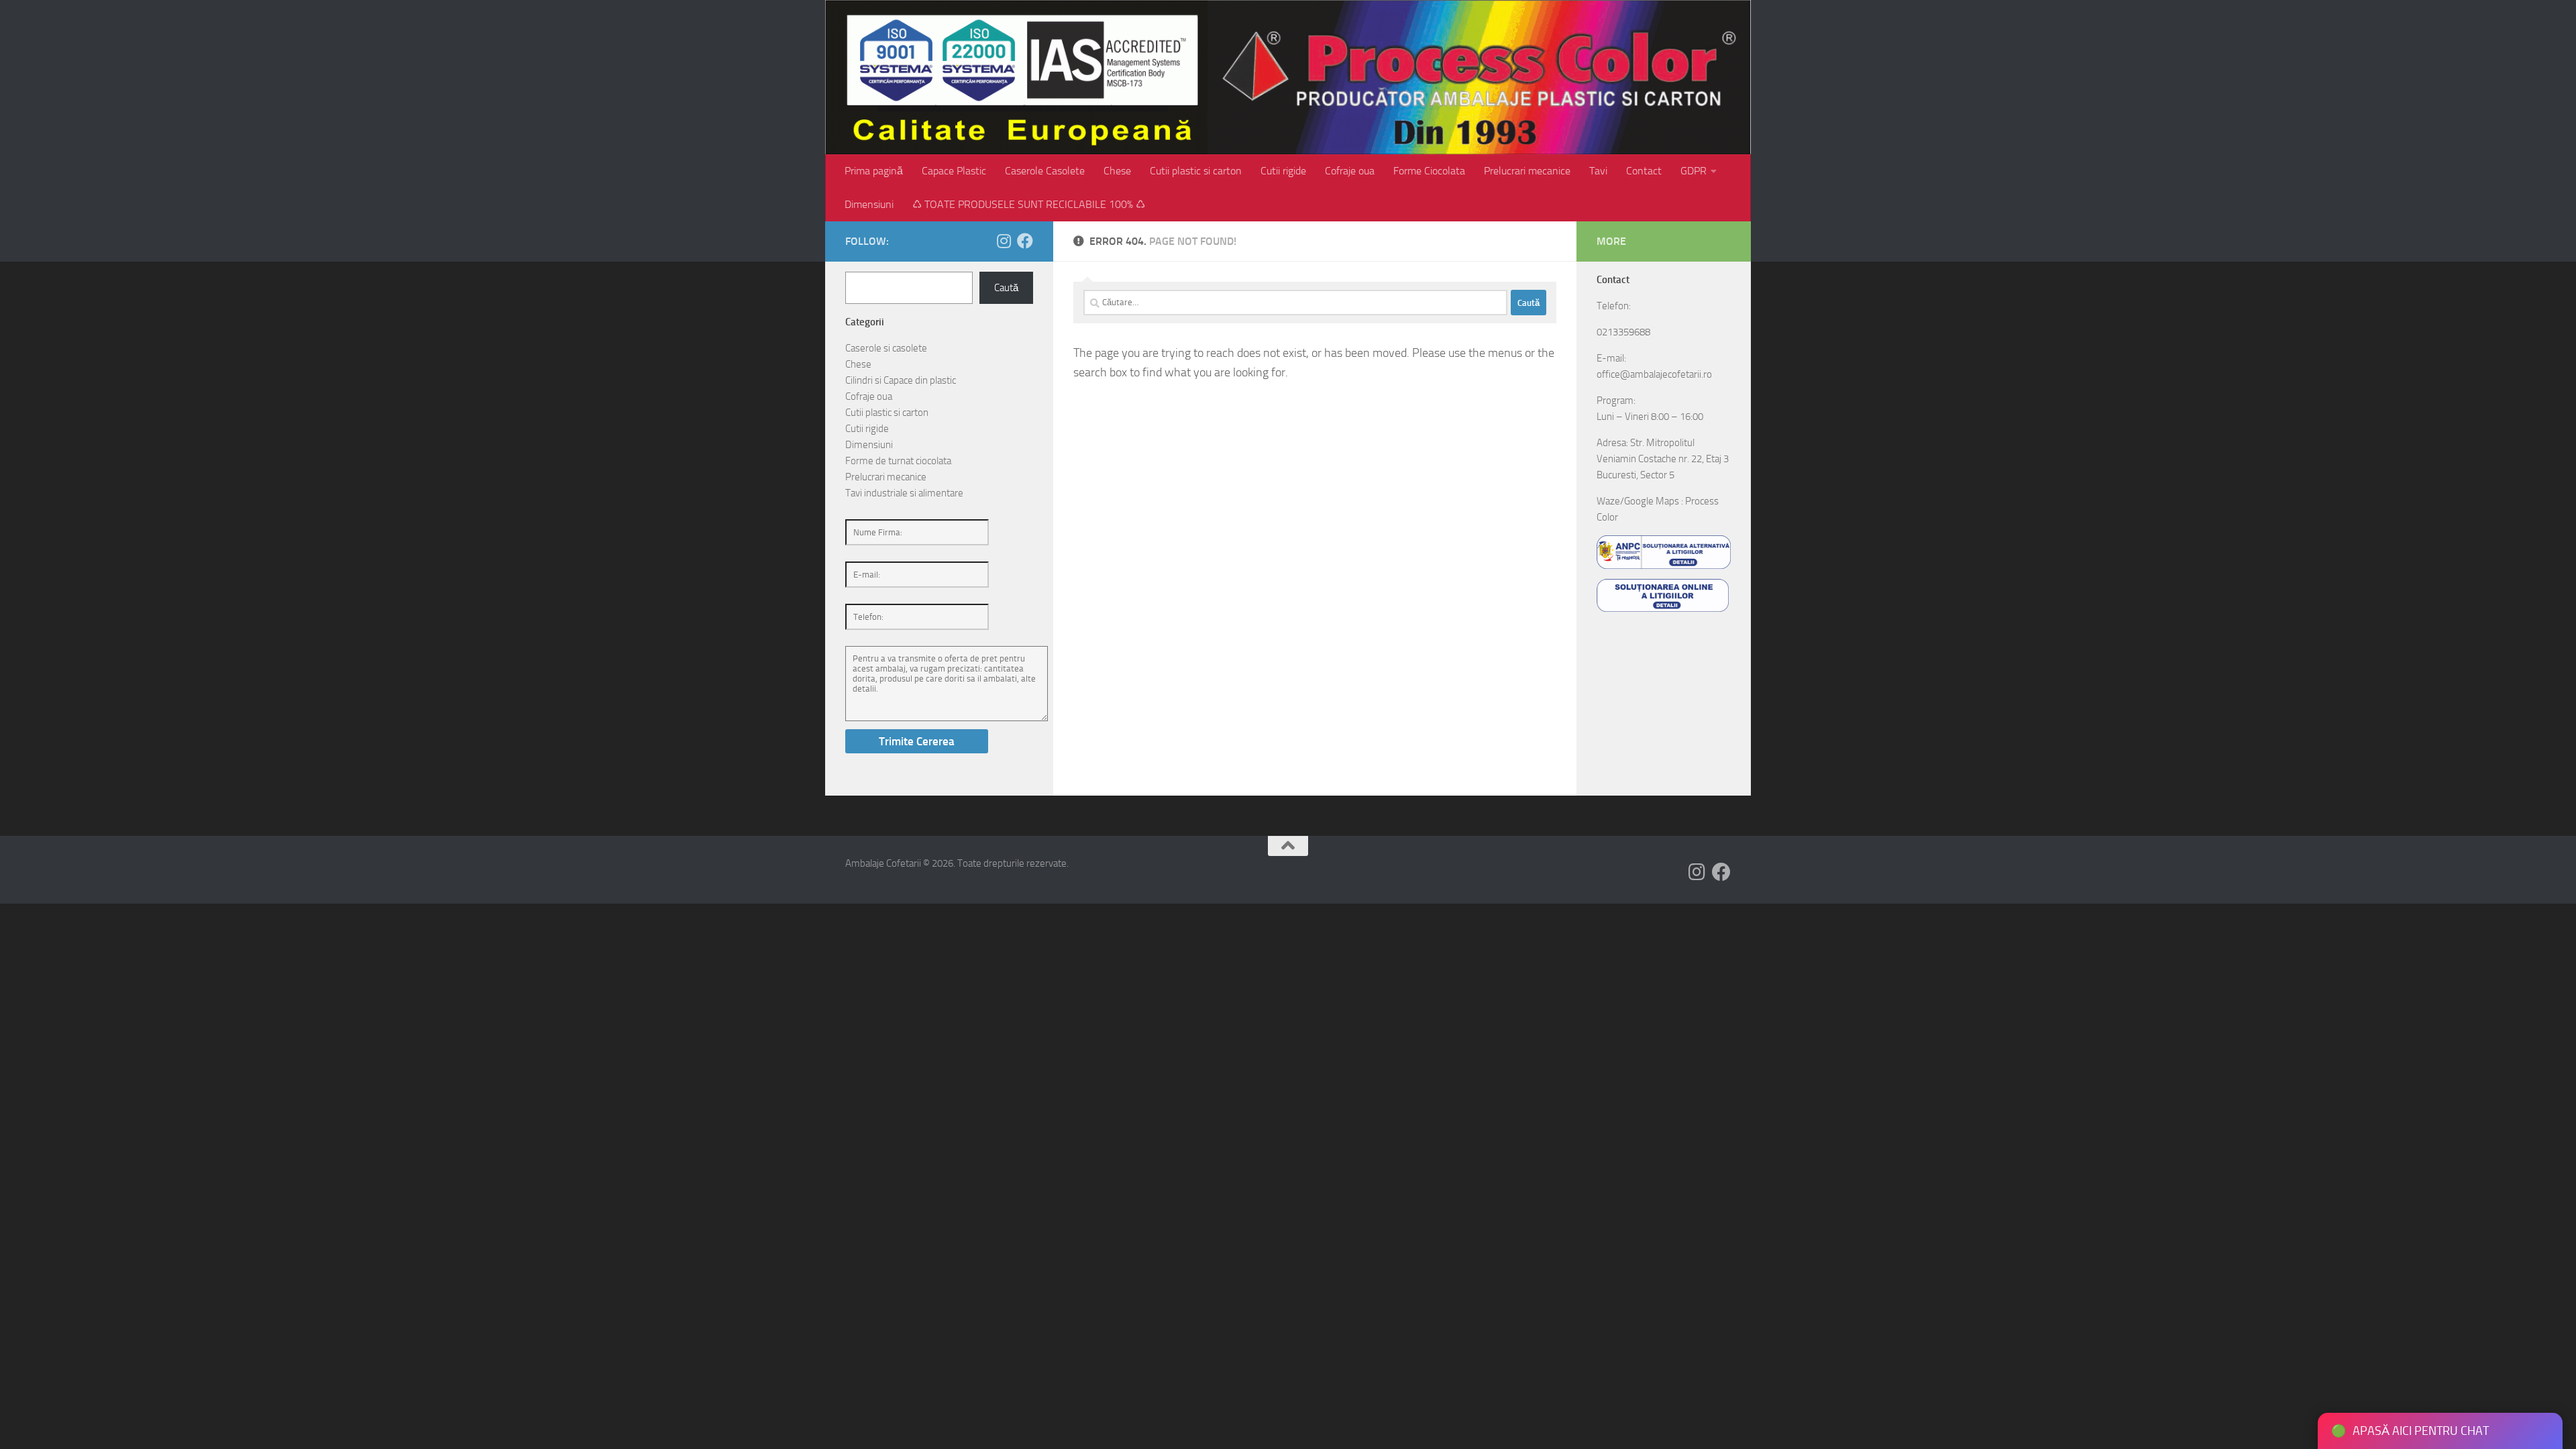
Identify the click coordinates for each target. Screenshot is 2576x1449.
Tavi (1598, 171)
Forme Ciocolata (1429, 171)
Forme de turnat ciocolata (898, 461)
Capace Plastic (954, 171)
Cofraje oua (1350, 171)
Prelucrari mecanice (1527, 171)
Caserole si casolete (886, 348)
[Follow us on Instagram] (1004, 241)
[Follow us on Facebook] (1025, 241)
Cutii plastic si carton (1196, 171)
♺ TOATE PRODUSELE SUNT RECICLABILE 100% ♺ (1029, 204)
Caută (1006, 288)
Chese (1117, 171)
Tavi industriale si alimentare (904, 493)
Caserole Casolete (1045, 171)
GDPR (1694, 171)
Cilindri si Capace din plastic (901, 380)
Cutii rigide (1283, 171)
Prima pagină (874, 171)
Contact (1644, 171)
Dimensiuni (869, 204)
